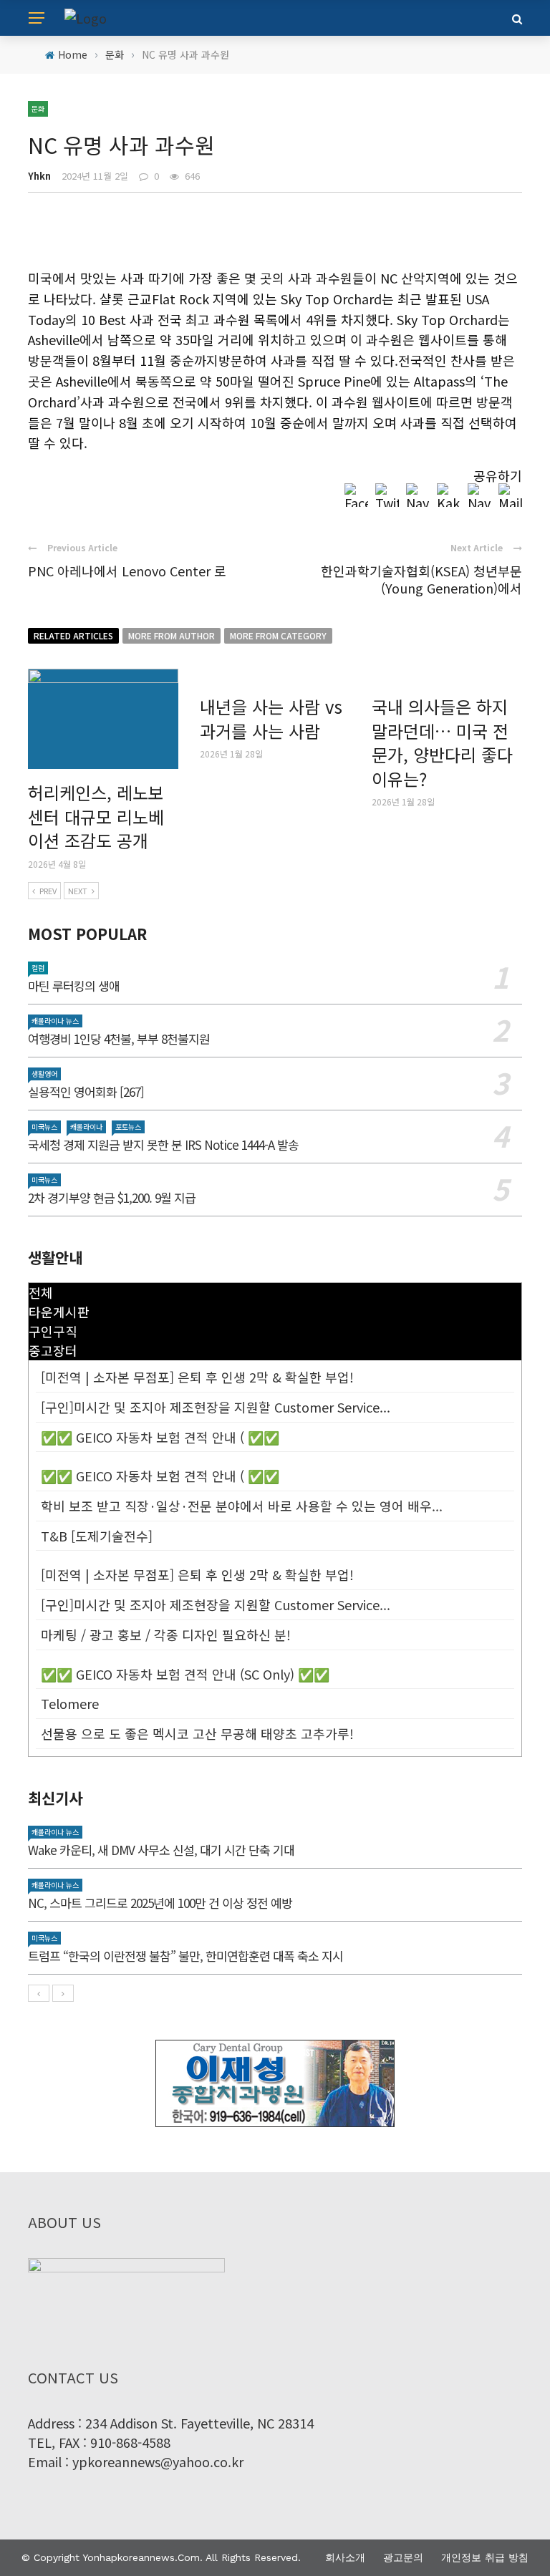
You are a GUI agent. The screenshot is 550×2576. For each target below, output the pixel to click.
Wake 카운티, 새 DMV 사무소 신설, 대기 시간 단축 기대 (161, 1850)
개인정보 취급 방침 (485, 2557)
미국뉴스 (44, 1127)
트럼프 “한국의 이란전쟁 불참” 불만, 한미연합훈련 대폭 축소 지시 (185, 1956)
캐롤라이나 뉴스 (55, 1021)
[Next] (63, 1993)
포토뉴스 (128, 1127)
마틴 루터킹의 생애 (74, 986)
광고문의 (403, 2557)
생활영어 (44, 1074)
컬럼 (38, 968)
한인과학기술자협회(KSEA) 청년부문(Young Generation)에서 (421, 579)
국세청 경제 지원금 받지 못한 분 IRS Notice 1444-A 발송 (163, 1144)
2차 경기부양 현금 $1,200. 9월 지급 (112, 1197)
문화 (38, 108)
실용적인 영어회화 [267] (86, 1091)
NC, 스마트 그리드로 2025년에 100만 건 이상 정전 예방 (160, 1903)
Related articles (73, 635)
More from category (278, 635)
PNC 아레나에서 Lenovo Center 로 (127, 571)
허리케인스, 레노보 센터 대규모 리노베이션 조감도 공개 (96, 816)
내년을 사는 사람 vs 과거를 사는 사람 (271, 718)
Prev (48, 891)
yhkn (39, 176)
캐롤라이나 (86, 1127)
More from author (172, 635)
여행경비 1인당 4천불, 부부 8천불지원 (119, 1038)
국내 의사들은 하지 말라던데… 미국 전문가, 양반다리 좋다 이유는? (442, 742)
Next (78, 891)
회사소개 (345, 2557)
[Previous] (39, 1993)
